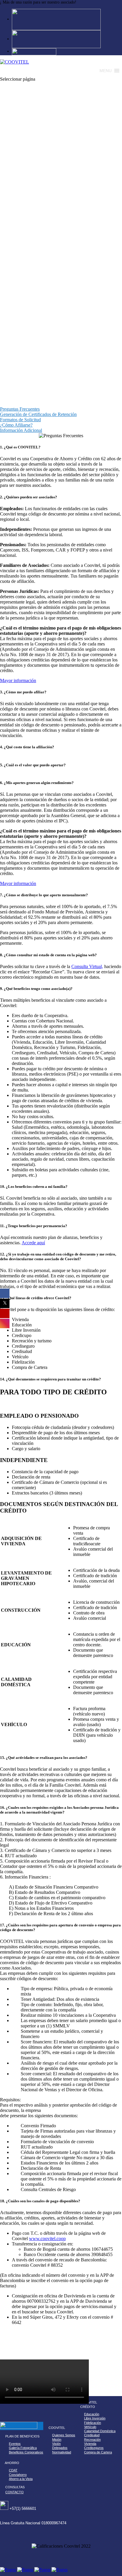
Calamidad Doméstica (100, 2431)
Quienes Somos (64, 2435)
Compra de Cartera (98, 2452)
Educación (92, 2414)
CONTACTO (15, 2492)
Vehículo (90, 2427)
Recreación (92, 2440)
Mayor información (18, 680)
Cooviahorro (18, 2475)
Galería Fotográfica (23, 2448)
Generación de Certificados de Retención (37, 414)
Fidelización (93, 2423)
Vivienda (90, 2444)
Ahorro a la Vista (21, 2479)
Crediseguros (94, 2448)
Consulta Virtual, (87, 966)
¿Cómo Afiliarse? (15, 425)
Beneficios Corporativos (26, 2452)
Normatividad (62, 2452)
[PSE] (56, 39)
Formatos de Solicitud (19, 420)
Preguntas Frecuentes (18, 409)
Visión (56, 2444)
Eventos (15, 2444)
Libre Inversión (95, 2418)
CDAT (13, 2470)
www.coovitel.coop (47, 2238)
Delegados (60, 2448)
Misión (57, 2440)
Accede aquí (33, 1243)
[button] (106, 71)
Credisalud (92, 2435)
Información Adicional (19, 430)
